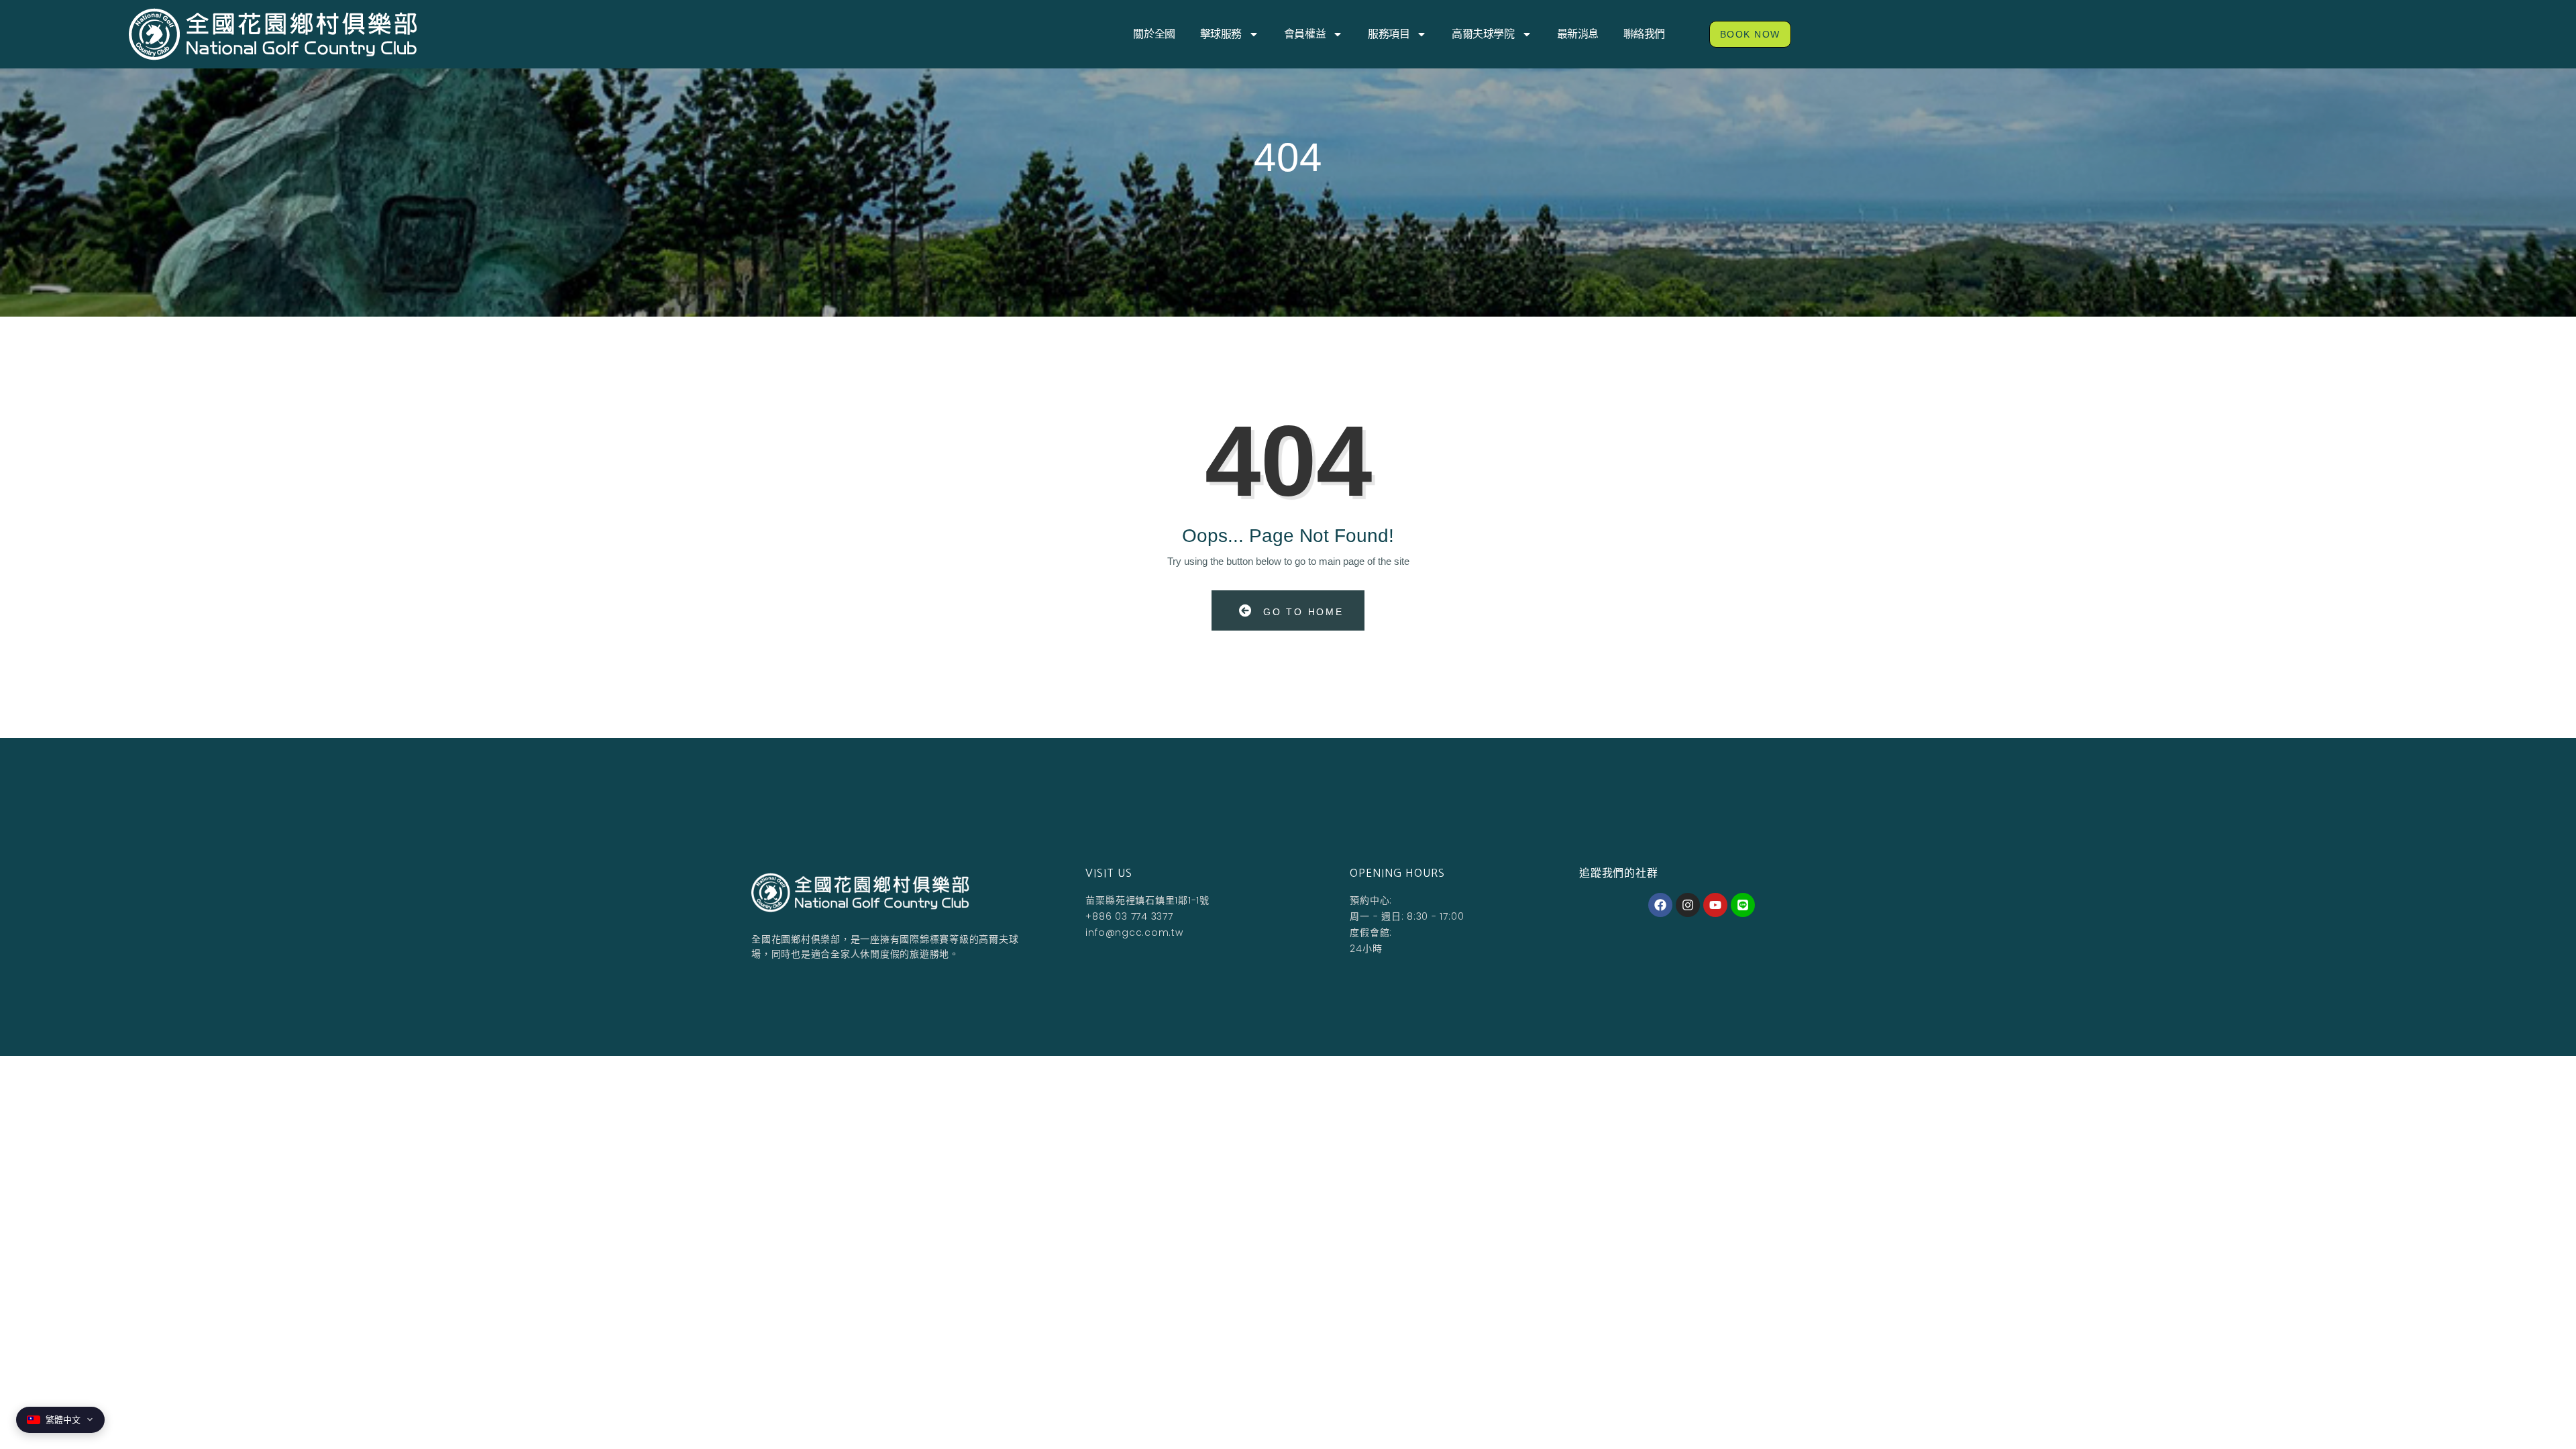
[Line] (1743, 905)
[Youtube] (1715, 905)
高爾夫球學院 (1483, 34)
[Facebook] (1660, 905)
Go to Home (1301, 612)
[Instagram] (1688, 905)
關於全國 (1154, 34)
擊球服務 (1221, 34)
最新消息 (1578, 34)
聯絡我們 (1644, 34)
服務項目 (1389, 34)
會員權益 (1305, 34)
